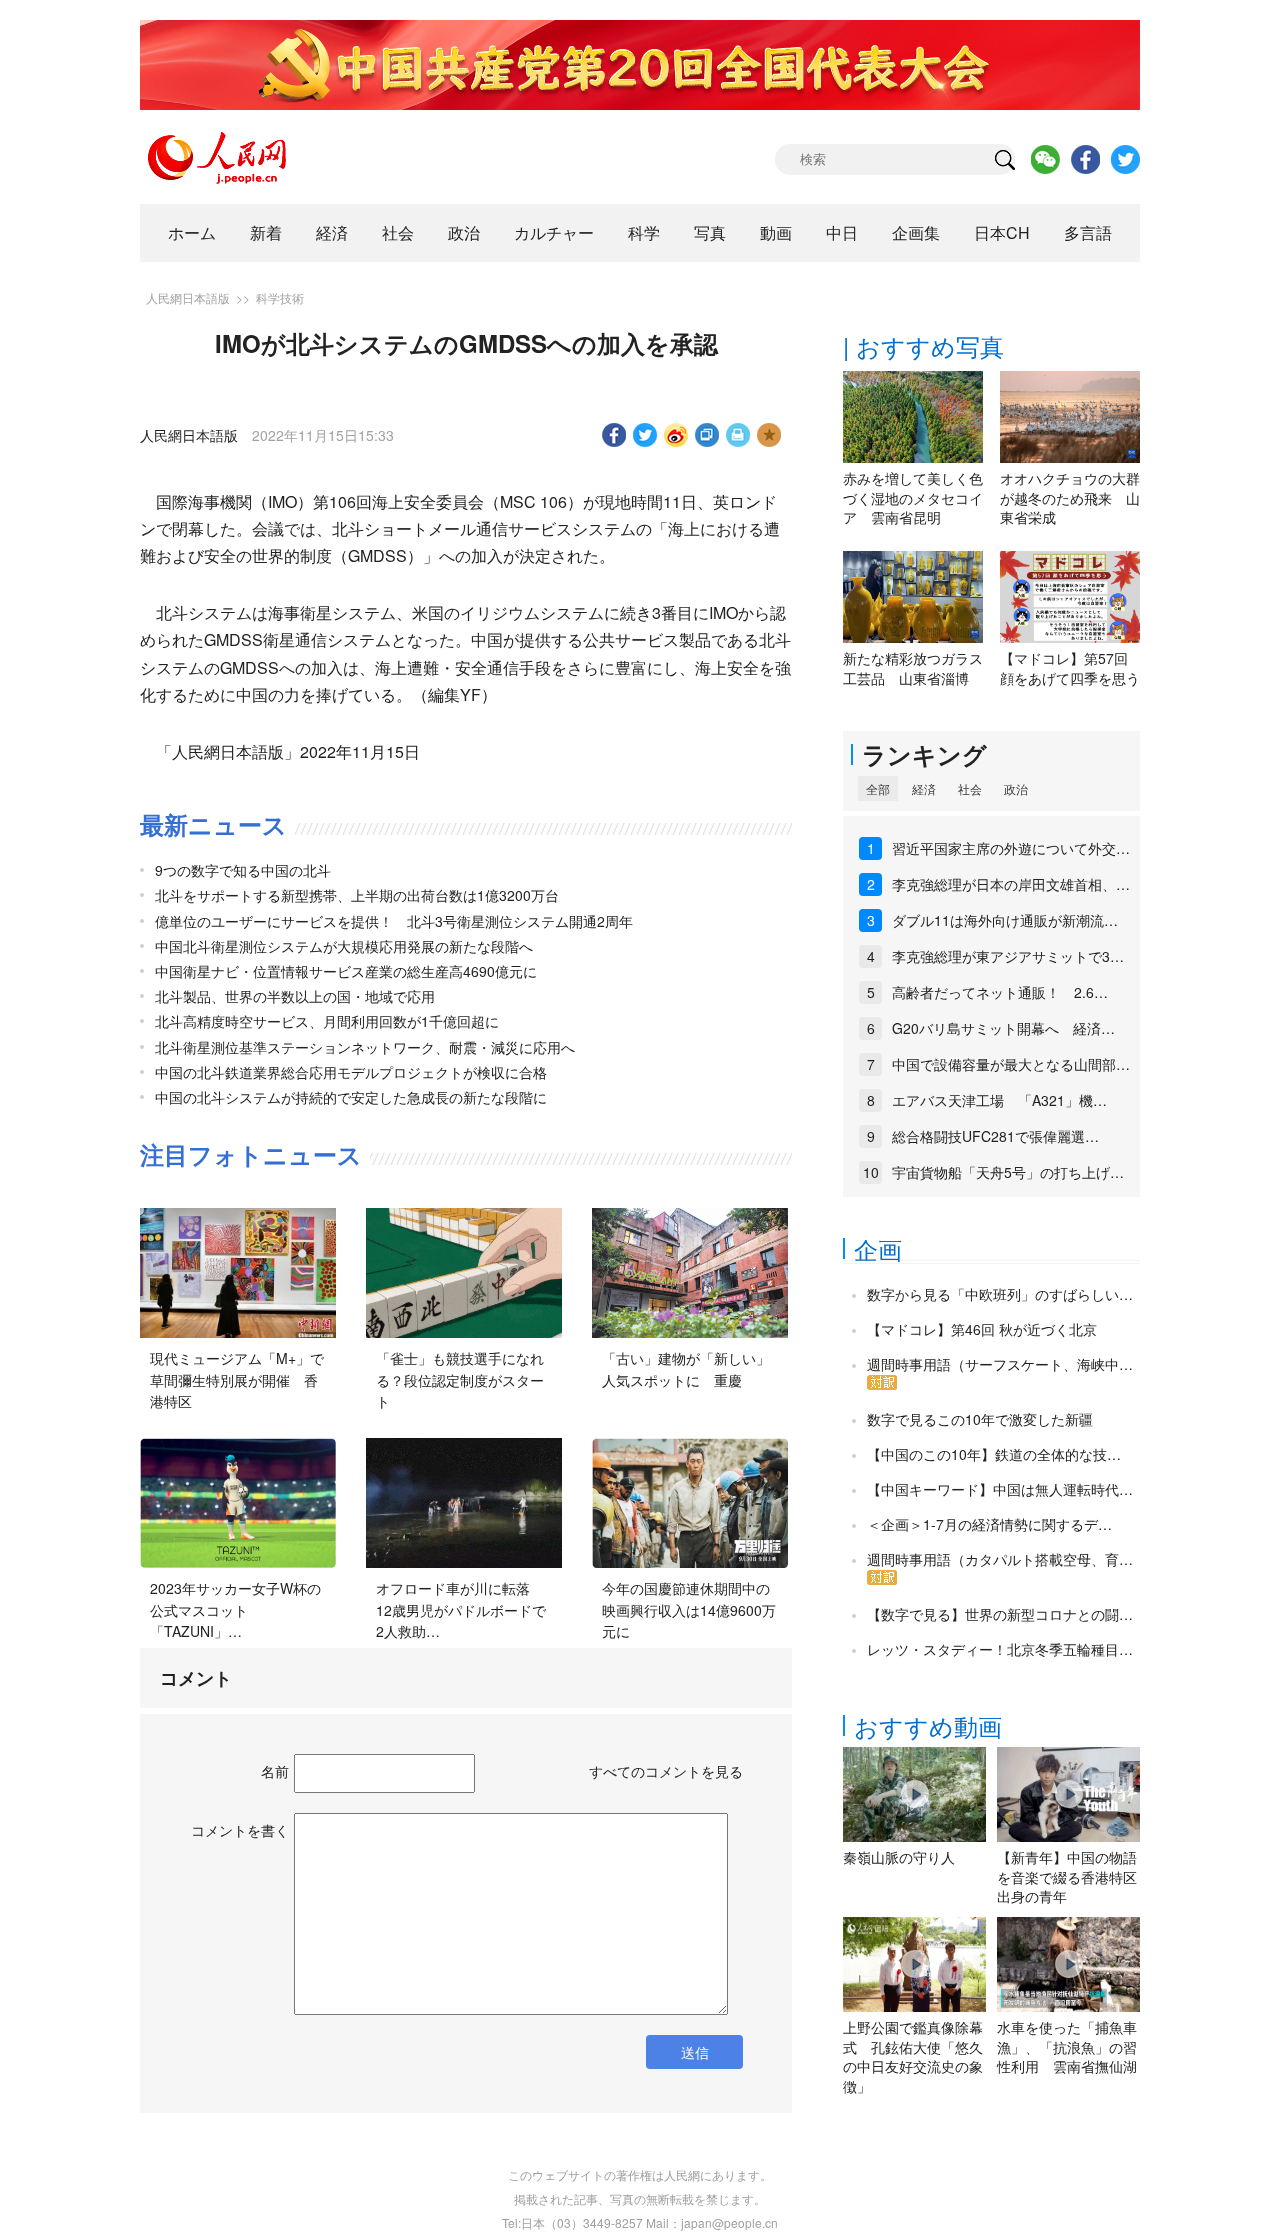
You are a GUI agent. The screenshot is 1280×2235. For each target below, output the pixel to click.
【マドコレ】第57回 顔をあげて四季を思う (1071, 668)
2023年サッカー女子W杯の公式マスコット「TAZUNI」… (235, 1609)
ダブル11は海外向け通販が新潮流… (1005, 920)
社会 (398, 232)
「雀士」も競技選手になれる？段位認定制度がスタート (460, 1379)
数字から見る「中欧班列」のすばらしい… (1000, 1294)
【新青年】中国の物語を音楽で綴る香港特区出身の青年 (1067, 1876)
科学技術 (280, 297)
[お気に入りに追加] (769, 435)
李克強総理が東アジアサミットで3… (1008, 956)
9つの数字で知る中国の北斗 (243, 870)
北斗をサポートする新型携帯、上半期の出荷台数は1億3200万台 (357, 895)
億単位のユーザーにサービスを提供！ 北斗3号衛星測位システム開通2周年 (394, 921)
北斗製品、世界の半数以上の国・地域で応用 (295, 996)
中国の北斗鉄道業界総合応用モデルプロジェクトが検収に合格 (351, 1072)
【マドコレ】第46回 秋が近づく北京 (982, 1329)
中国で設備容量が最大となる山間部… (1011, 1064)
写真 (710, 232)
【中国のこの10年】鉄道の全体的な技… (994, 1454)
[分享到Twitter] (645, 435)
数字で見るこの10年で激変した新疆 (980, 1419)
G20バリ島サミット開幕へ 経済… (1003, 1028)
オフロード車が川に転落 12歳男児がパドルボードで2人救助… (461, 1609)
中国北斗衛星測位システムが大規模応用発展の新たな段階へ (344, 946)
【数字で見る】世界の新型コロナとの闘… (1000, 1614)
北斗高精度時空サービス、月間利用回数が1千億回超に (327, 1021)
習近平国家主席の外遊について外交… (1011, 848)
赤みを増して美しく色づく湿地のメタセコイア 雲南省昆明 (913, 497)
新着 (266, 232)
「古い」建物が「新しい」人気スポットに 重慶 (686, 1369)
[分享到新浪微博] (676, 435)
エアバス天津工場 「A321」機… (999, 1100)
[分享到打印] (738, 435)
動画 (776, 232)
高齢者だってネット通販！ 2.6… (1000, 992)
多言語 (1088, 232)
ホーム (192, 232)
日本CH (1002, 232)
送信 (695, 2052)
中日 (842, 232)
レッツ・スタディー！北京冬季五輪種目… (1000, 1649)
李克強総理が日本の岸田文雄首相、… (1011, 884)
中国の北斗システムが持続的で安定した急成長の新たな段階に (351, 1097)
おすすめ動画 (928, 1725)
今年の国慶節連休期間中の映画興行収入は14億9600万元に (689, 1609)
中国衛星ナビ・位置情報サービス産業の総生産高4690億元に (346, 971)
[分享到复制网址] (707, 435)
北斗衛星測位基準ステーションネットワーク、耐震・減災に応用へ (365, 1047)
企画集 (916, 232)
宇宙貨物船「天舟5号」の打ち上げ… (1008, 1172)
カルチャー (554, 232)
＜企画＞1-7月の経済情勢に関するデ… (989, 1524)
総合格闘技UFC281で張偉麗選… (995, 1136)
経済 (332, 232)
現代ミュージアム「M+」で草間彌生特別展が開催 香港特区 (237, 1379)
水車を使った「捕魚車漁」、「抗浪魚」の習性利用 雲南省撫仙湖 (1067, 2046)
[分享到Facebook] (614, 435)
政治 (464, 232)
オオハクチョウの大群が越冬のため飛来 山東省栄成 (1070, 497)
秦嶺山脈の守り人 (899, 1857)
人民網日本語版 (188, 297)
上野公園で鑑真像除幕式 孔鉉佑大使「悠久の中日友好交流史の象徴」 (913, 2056)
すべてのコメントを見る (666, 1771)
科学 (644, 232)
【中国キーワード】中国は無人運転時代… (1000, 1489)
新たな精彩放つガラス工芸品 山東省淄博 (913, 668)
